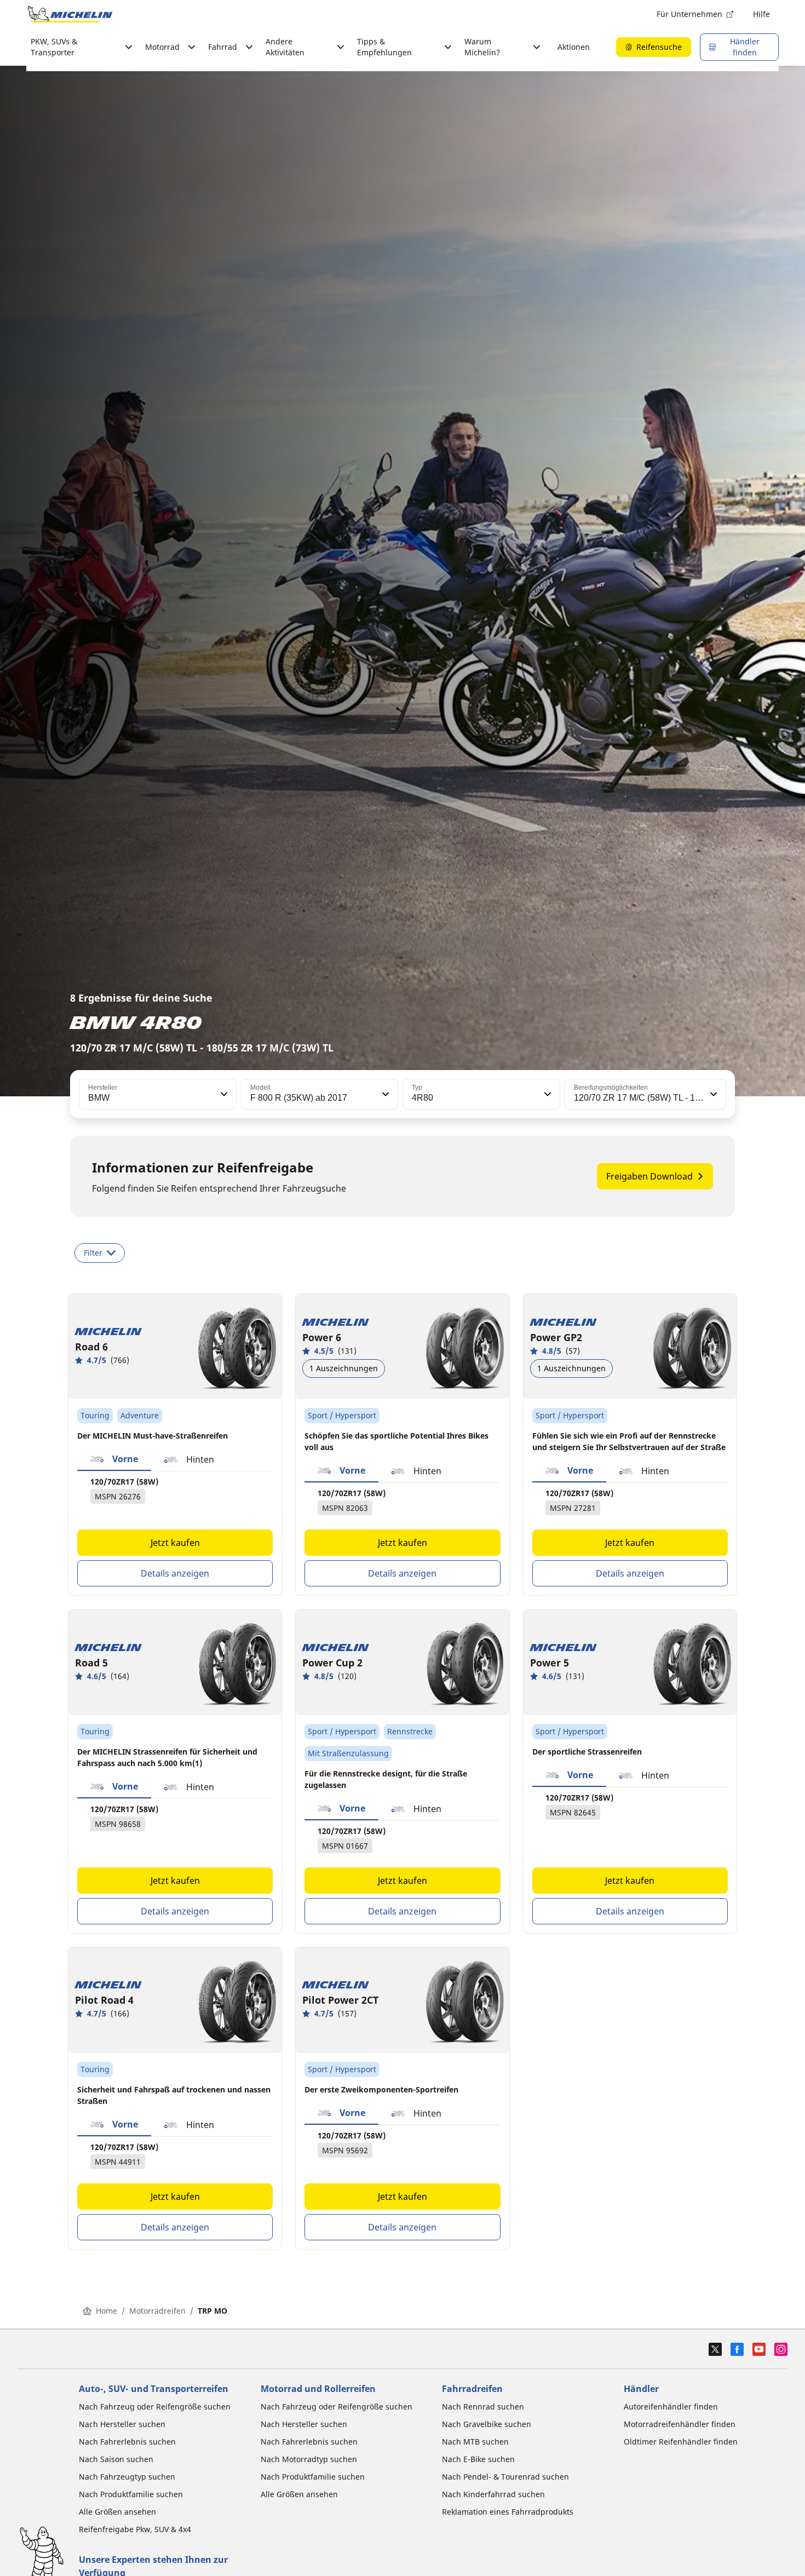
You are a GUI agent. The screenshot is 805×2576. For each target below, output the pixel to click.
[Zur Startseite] (70, 14)
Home (107, 2311)
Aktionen (574, 47)
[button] (223, 1094)
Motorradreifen (157, 2311)
